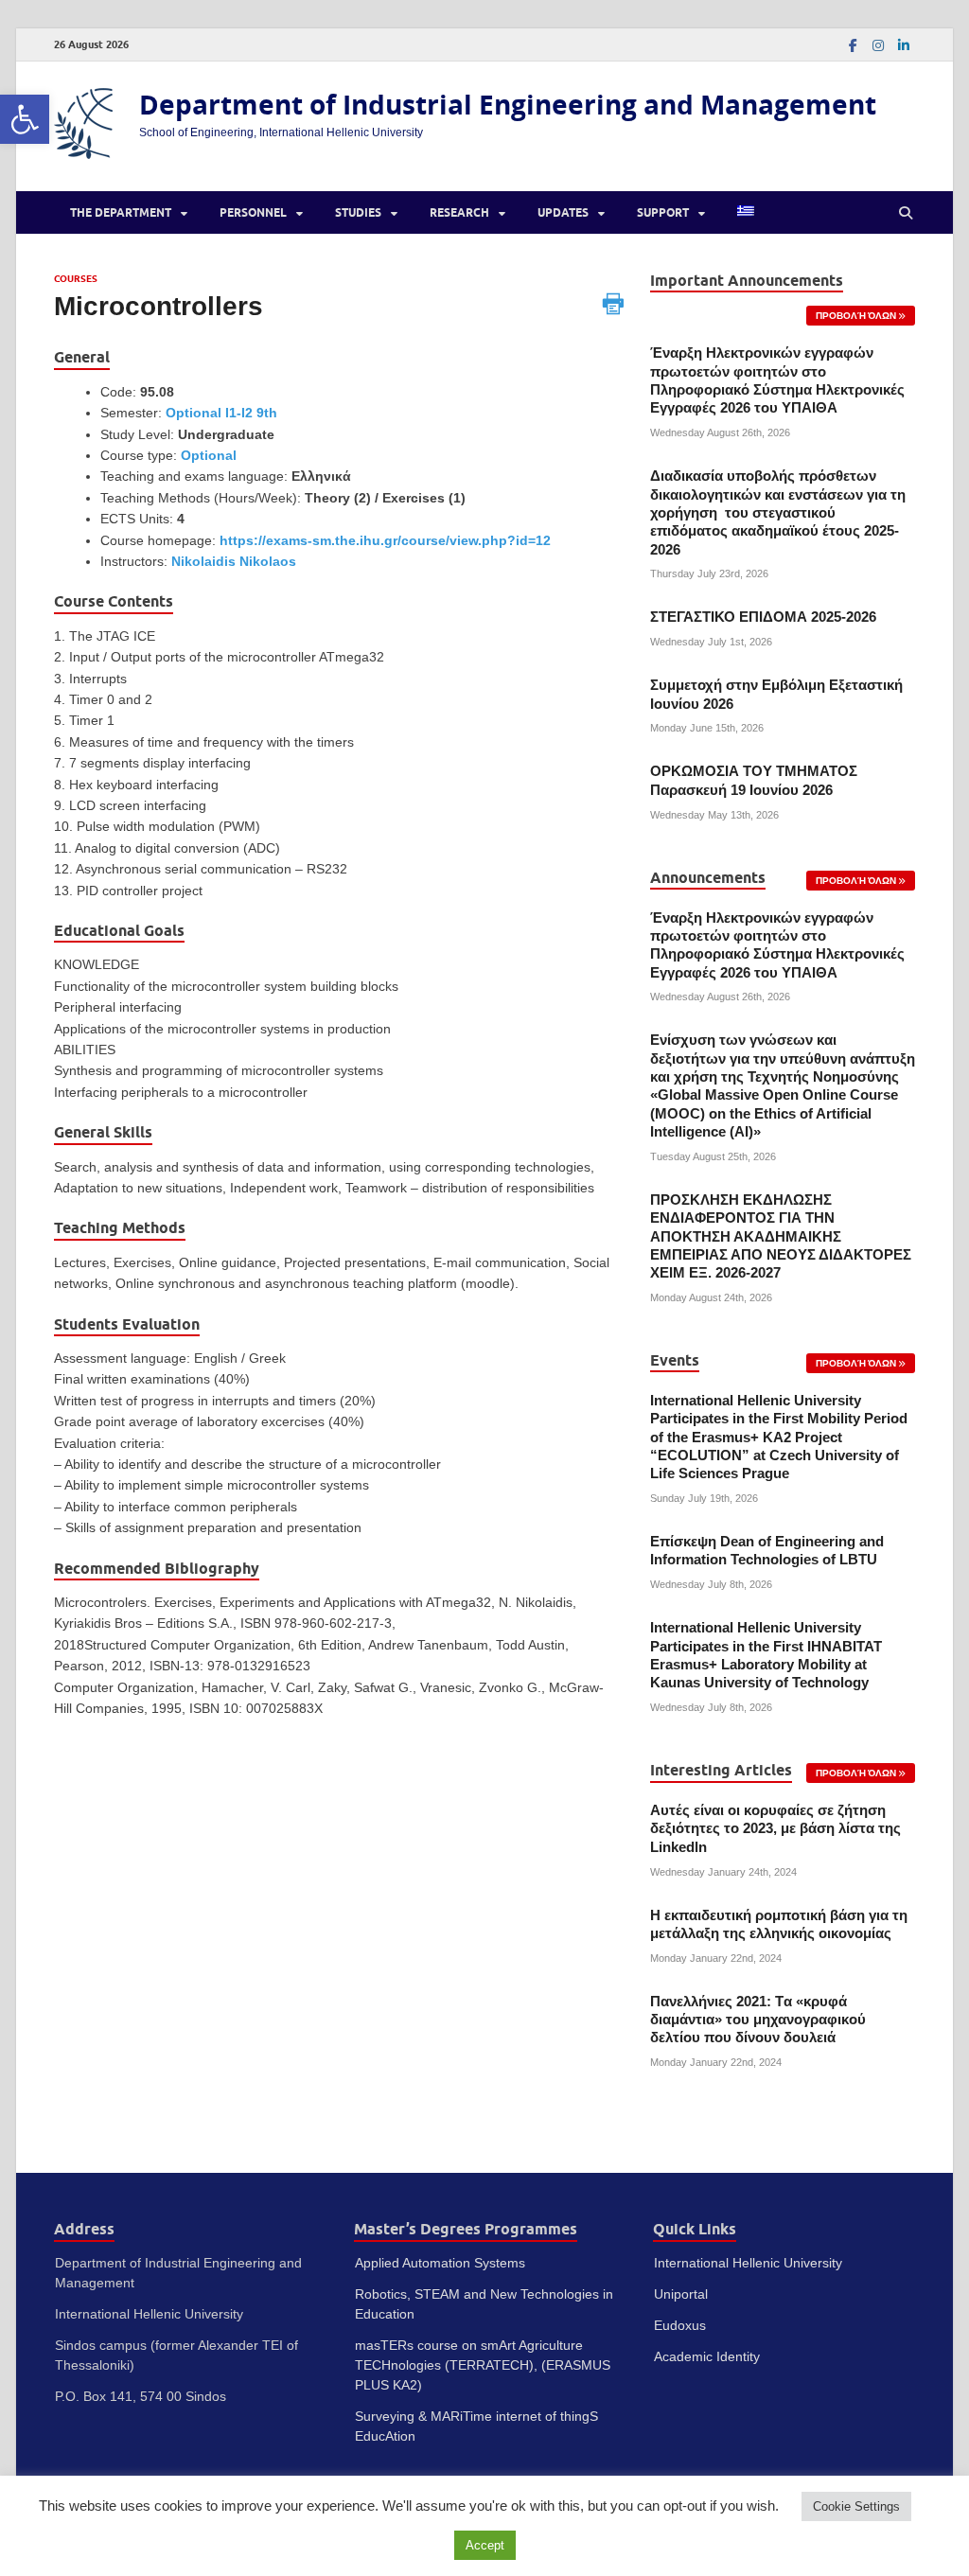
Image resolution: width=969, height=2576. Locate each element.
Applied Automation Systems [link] (440, 2263)
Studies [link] (358, 212)
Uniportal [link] (681, 2294)
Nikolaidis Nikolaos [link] (234, 561)
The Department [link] (121, 212)
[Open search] (906, 213)
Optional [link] (209, 455)
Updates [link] (563, 212)
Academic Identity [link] (707, 2356)
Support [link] (663, 212)
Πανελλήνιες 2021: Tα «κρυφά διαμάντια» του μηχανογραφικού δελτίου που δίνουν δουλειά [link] (758, 2020)
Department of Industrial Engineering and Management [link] (508, 105)
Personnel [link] (253, 212)
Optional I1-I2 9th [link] (221, 413)
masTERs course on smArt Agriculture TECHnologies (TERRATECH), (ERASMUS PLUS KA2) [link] (483, 2365)
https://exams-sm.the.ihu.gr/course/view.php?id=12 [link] (385, 540)
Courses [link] (76, 279)
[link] (25, 119)
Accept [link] (485, 2545)
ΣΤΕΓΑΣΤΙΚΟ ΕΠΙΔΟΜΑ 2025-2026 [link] (763, 617)
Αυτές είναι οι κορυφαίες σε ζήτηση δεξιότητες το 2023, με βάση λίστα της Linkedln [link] (775, 1829)
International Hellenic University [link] (748, 2263)
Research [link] (459, 212)
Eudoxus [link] (680, 2325)
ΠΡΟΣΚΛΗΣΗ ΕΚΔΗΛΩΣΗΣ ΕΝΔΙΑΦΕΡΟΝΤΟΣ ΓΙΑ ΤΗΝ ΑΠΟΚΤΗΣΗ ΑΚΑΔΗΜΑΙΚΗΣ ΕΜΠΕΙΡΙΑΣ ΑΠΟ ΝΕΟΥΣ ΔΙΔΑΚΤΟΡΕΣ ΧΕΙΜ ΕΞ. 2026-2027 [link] (781, 1236)
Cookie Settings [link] (856, 2506)
